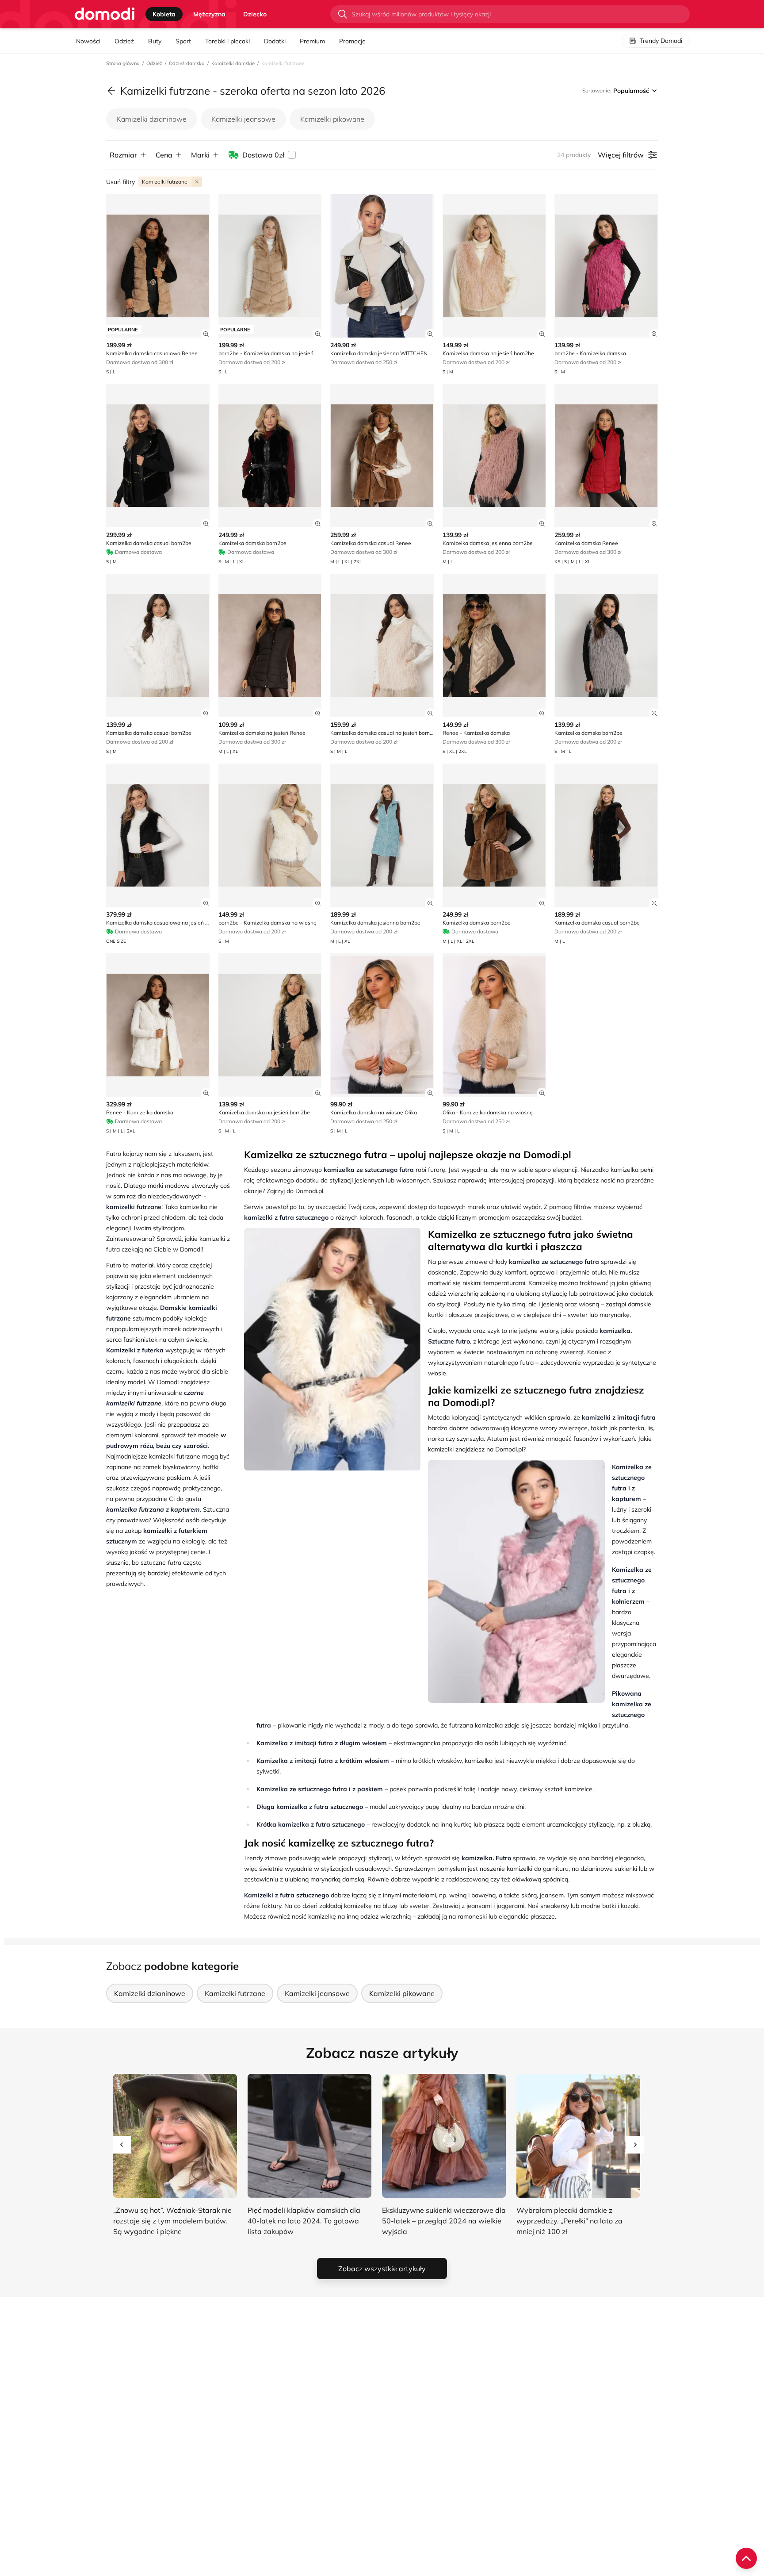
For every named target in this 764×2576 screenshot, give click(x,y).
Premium (312, 41)
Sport (183, 41)
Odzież (124, 41)
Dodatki (275, 41)
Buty (155, 41)
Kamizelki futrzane (235, 1993)
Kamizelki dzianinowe (152, 119)
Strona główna (123, 63)
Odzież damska (187, 63)
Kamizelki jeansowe (243, 119)
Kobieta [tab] (164, 14)
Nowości (88, 41)
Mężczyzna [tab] (209, 14)
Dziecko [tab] (255, 14)
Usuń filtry (120, 182)
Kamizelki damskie (233, 63)
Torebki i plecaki (227, 41)
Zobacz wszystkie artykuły (382, 2269)
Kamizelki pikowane (332, 119)
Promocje (352, 41)
